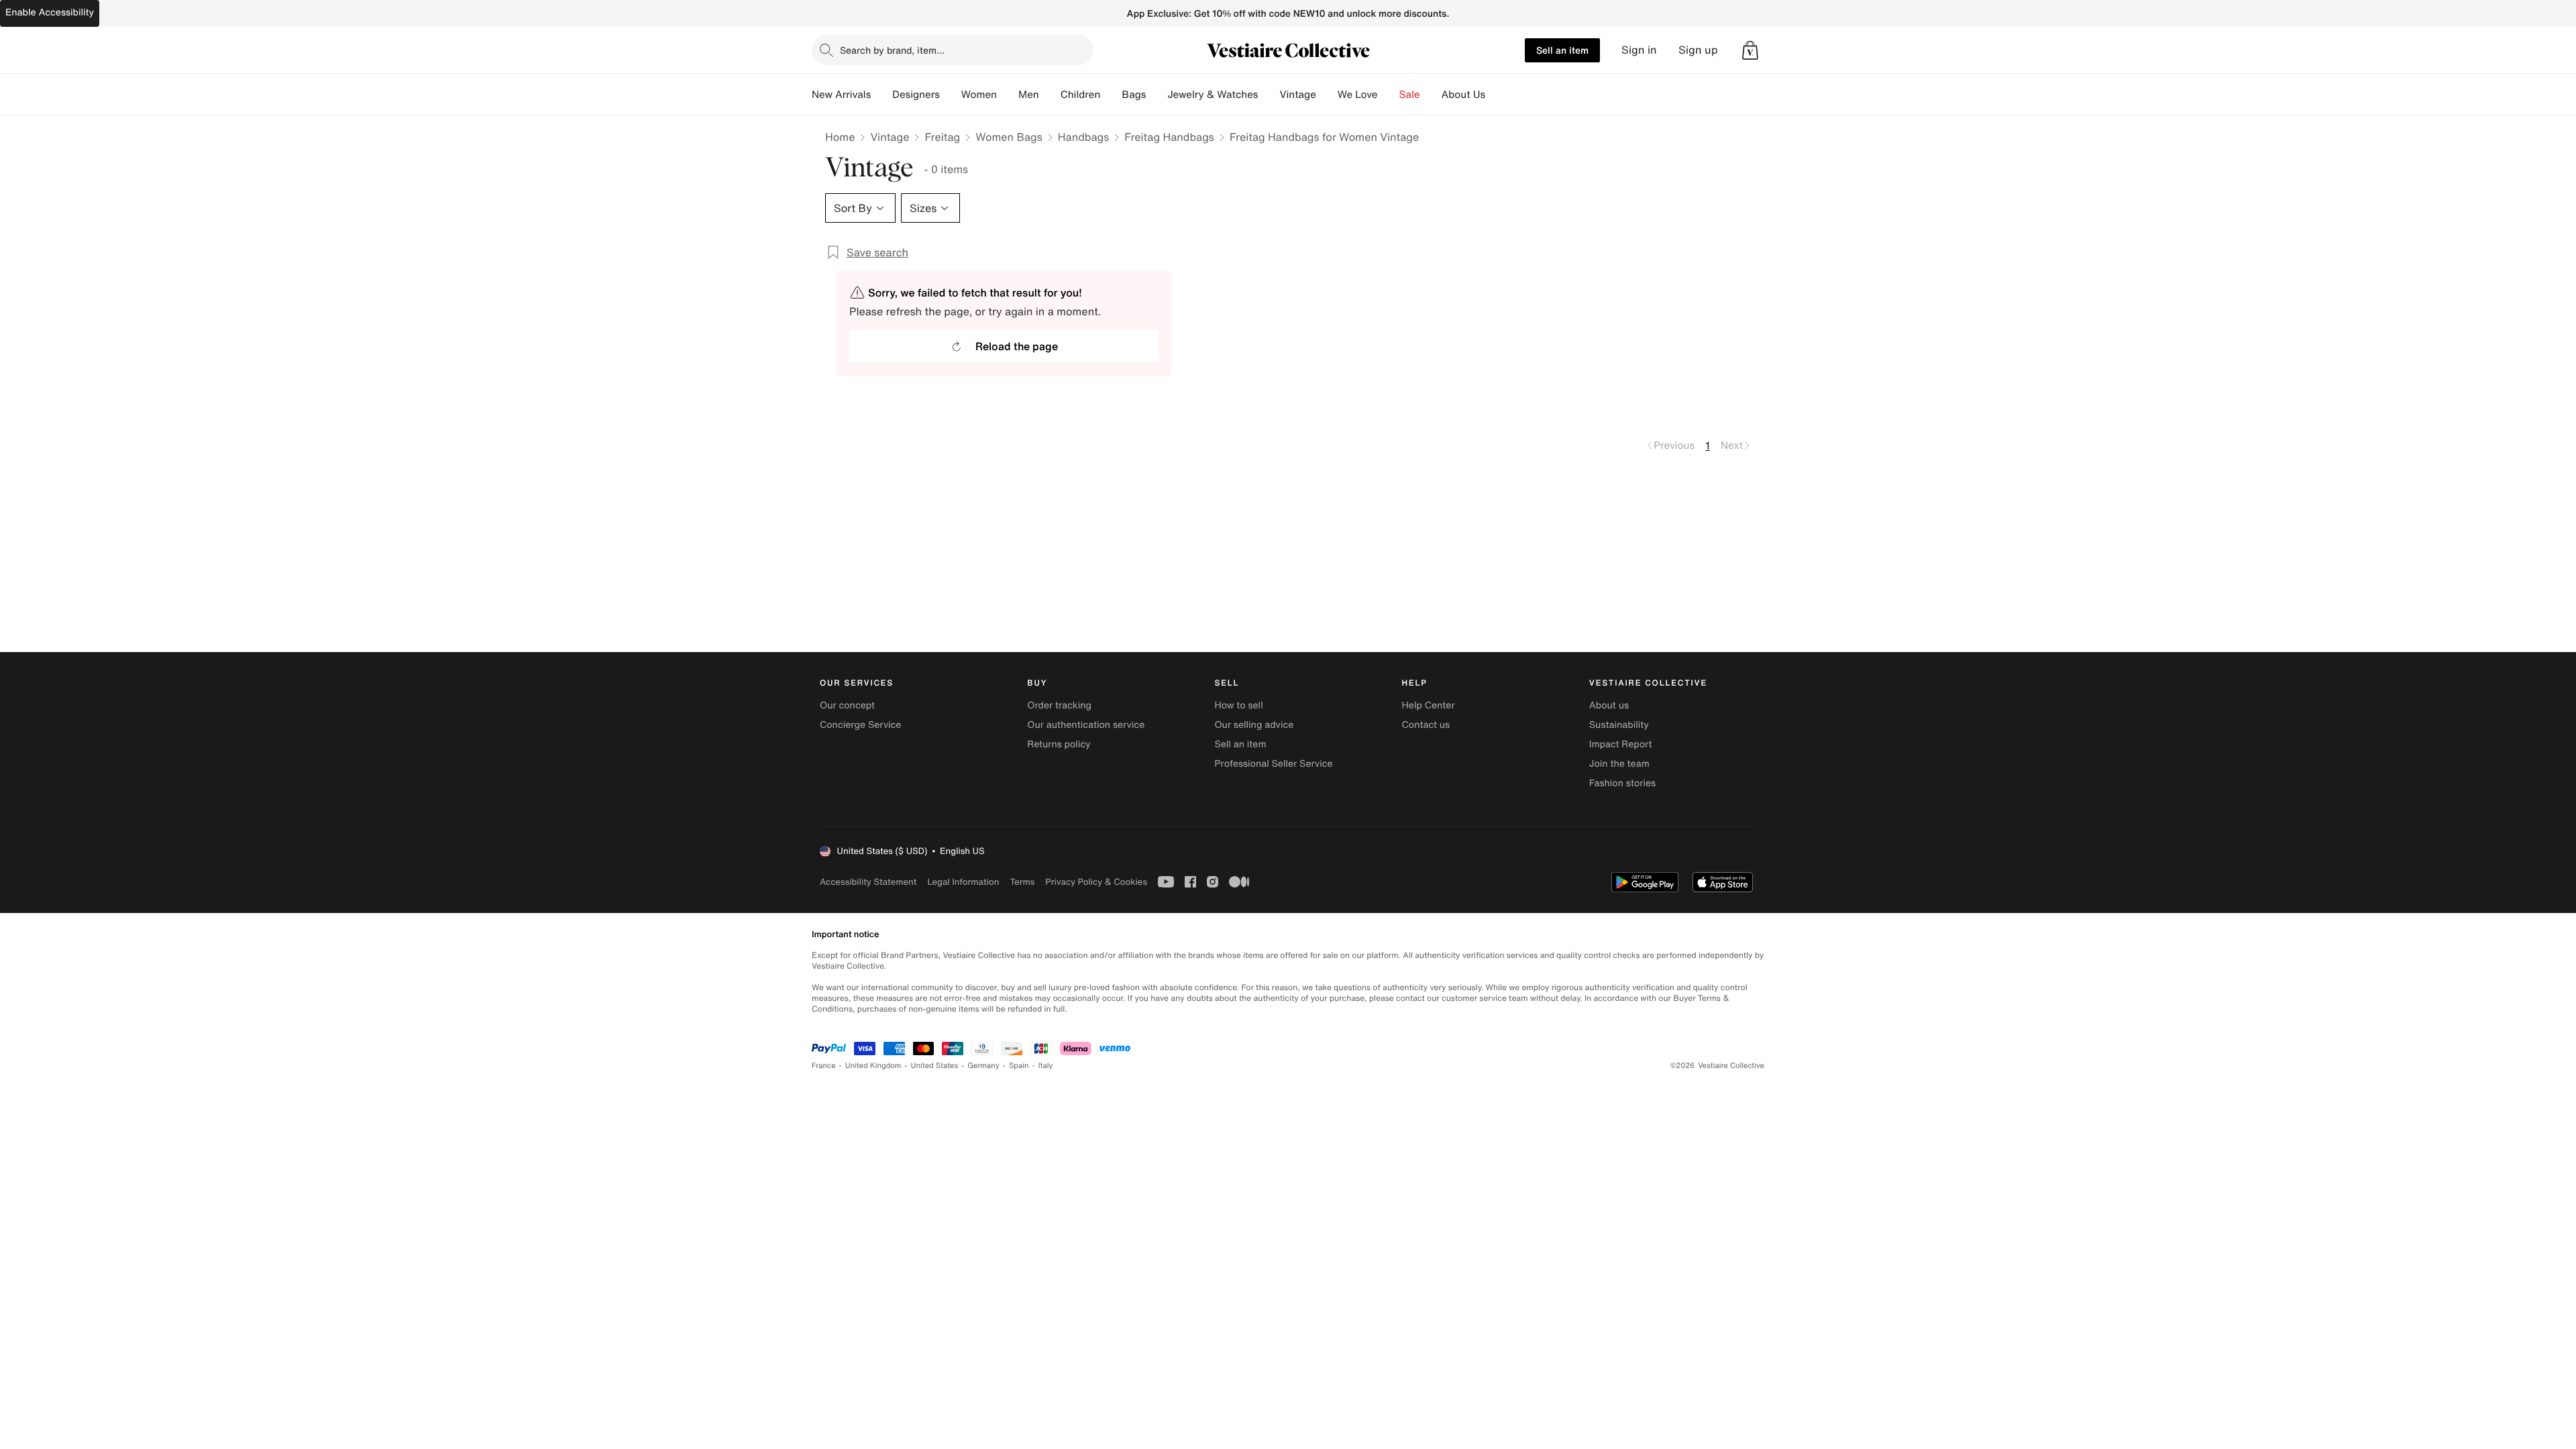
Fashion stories (1622, 783)
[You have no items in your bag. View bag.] (1750, 50)
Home (840, 137)
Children (1081, 95)
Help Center (1429, 705)
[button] (1750, 50)
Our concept (847, 705)
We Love (1358, 95)
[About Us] (1496, 95)
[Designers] (951, 95)
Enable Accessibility (50, 12)
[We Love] (1389, 95)
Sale (1410, 95)
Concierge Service (860, 725)
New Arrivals (841, 95)
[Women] (1008, 95)
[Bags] (1157, 95)
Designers (916, 95)
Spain (1019, 1066)
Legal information (963, 882)
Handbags (1083, 137)
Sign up (1698, 50)
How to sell (1238, 705)
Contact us (1426, 725)
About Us (1463, 95)
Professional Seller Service (1273, 764)
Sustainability (1619, 725)
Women (979, 95)
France (824, 1066)
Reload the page (1017, 346)
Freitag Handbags (1169, 137)
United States (935, 1066)
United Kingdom (873, 1066)
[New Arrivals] (881, 95)
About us (1609, 705)
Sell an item (1562, 50)
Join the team (1619, 764)
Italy (1046, 1066)
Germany (983, 1066)
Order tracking (1059, 705)
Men (1029, 95)
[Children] (1111, 95)
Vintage (1297, 95)
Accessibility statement (868, 882)
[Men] (1050, 95)
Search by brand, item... (892, 50)
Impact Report (1621, 744)
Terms (1022, 882)
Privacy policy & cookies (1096, 882)
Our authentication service (1086, 725)
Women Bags (1009, 137)
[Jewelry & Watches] (1269, 95)
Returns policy (1059, 744)
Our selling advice (1254, 725)
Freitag (942, 137)
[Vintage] (1327, 95)
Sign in (1639, 50)
